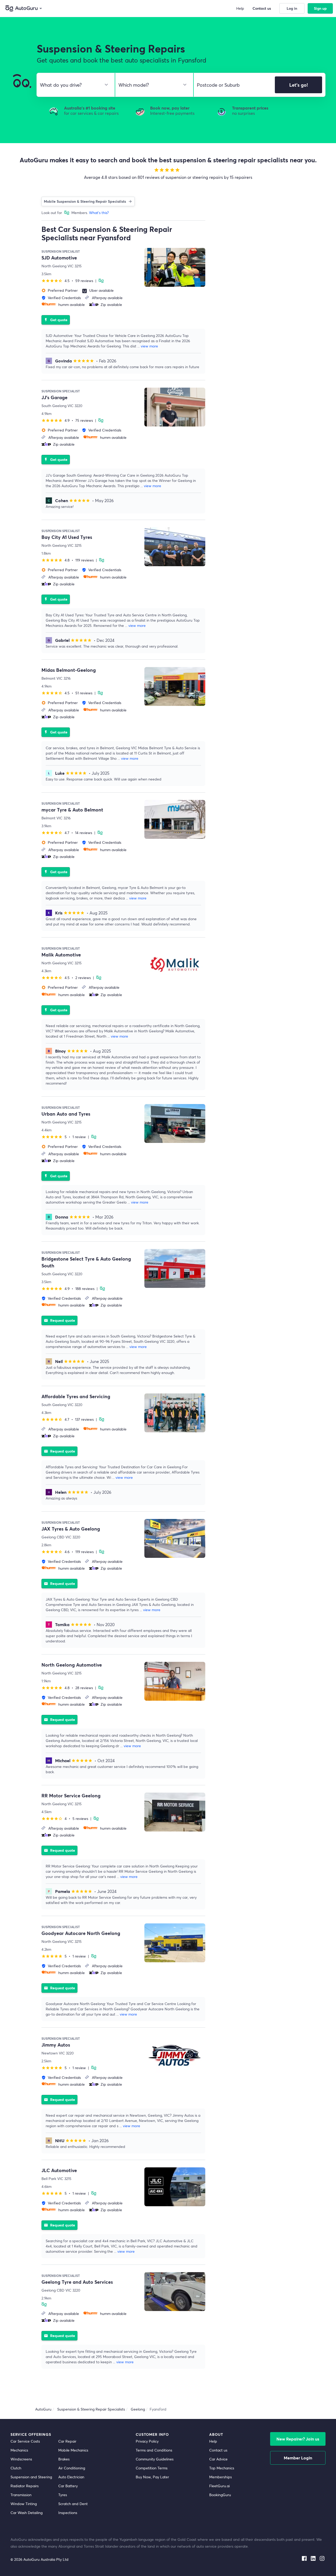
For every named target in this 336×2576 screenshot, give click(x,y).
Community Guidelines (155, 2459)
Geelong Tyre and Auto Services (77, 2282)
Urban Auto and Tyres (66, 1114)
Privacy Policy (147, 2441)
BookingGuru (220, 2495)
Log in (292, 8)
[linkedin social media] (313, 2557)
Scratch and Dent (73, 2504)
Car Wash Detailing (27, 2513)
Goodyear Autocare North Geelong (81, 1933)
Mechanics (19, 2450)
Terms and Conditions (154, 2450)
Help (213, 2441)
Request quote (59, 1320)
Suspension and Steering (31, 2477)
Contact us (218, 2450)
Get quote (56, 320)
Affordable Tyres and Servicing (76, 1396)
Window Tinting (24, 2504)
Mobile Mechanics (73, 2450)
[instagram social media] (322, 2557)
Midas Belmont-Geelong (69, 670)
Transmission (21, 2495)
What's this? (99, 213)
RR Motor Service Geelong (71, 1796)
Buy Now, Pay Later (152, 2477)
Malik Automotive (61, 955)
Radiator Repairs (25, 2486)
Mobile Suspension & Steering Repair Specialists (85, 201)
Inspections (68, 2513)
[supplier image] (175, 267)
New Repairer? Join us (298, 2439)
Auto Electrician (71, 2477)
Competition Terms (152, 2468)
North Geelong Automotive (72, 1665)
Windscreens (21, 2459)
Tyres (63, 2495)
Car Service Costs (25, 2441)
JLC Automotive (59, 2170)
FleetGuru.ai (219, 2486)
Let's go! (299, 85)
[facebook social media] (304, 2557)
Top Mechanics (222, 2468)
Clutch (16, 2468)
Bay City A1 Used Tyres (67, 537)
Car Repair (67, 2441)
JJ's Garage (54, 397)
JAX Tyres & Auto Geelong (71, 1529)
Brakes (64, 2459)
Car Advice (218, 2459)
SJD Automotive (59, 258)
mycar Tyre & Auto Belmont (72, 810)
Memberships (220, 2477)
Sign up (320, 8)
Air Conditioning (72, 2468)
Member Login (298, 2458)
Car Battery (68, 2486)
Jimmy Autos (56, 2045)
